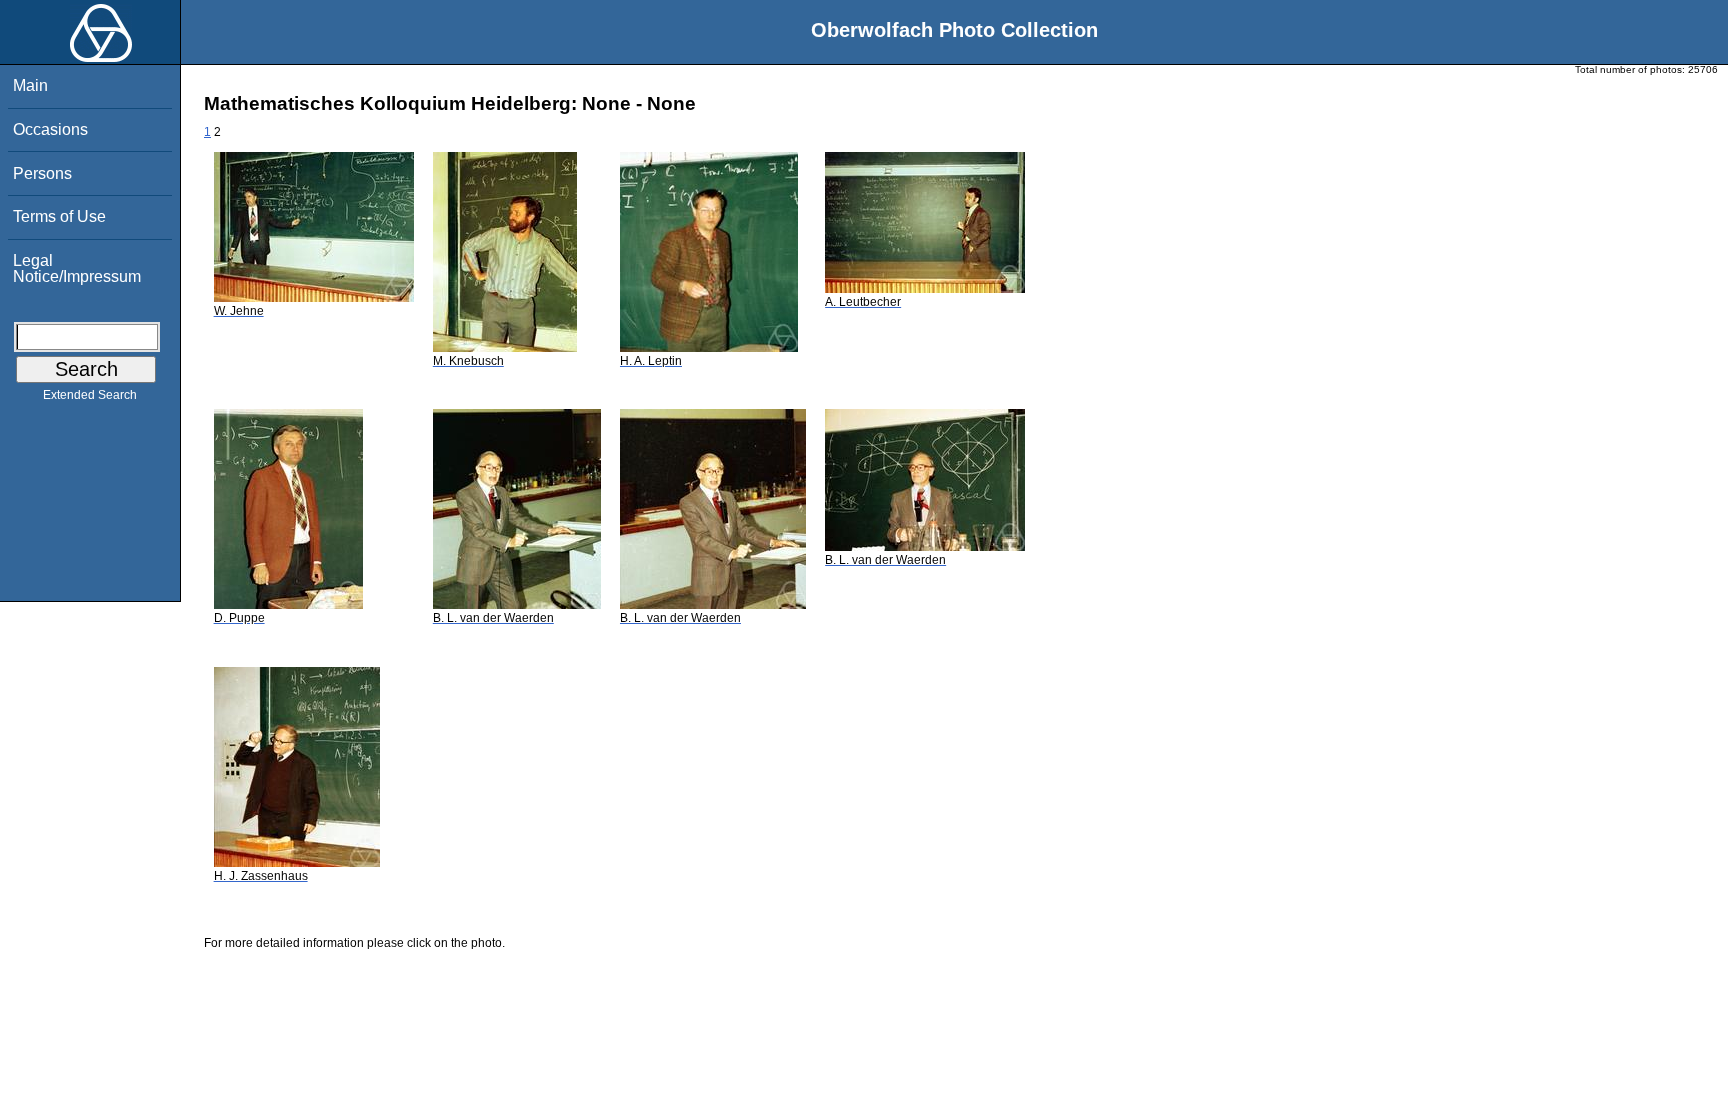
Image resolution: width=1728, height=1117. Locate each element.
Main (30, 85)
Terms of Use (59, 216)
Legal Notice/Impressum (77, 268)
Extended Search (90, 395)
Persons (42, 173)
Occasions (50, 129)
